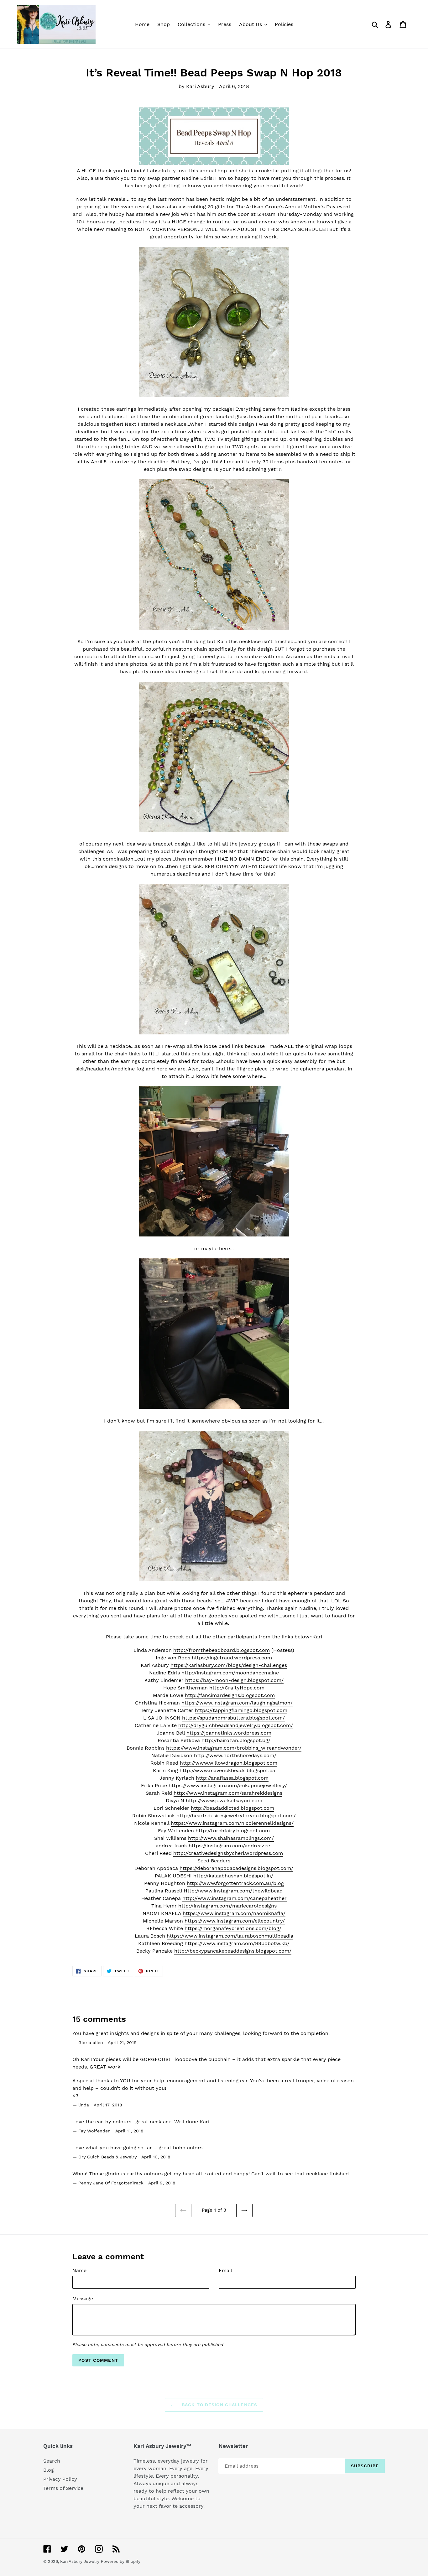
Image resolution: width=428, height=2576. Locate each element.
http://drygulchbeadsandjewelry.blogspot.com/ (236, 1725)
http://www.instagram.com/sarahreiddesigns (228, 1793)
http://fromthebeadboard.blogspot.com (222, 1650)
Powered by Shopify (121, 2561)
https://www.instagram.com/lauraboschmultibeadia (230, 1936)
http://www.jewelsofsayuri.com (224, 1801)
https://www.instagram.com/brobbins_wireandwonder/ (234, 1748)
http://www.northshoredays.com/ (235, 1755)
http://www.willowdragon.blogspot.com (229, 1763)
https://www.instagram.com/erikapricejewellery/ (228, 1785)
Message (83, 2299)
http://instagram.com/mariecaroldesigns (227, 1906)
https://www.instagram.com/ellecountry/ (235, 1921)
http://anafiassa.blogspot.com (232, 1778)
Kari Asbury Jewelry (80, 2561)
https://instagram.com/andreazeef (230, 1846)
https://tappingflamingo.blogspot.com (241, 1710)
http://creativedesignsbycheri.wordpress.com (228, 1853)
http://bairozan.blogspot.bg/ (236, 1740)
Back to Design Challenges (219, 2405)
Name (79, 2270)
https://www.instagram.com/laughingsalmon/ (237, 1703)
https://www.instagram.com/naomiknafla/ (234, 1913)
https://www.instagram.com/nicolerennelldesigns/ (232, 1823)
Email (225, 2270)
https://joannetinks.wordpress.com (229, 1733)
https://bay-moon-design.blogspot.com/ (234, 1680)
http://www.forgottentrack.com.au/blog (235, 1883)
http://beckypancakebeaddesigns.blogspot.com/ (233, 1951)
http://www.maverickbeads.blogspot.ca (227, 1770)
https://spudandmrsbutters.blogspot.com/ (233, 1718)
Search (52, 2461)
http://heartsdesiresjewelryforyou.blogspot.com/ (236, 1816)
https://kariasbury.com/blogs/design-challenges (229, 1665)
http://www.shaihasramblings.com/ (231, 1838)
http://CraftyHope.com (237, 1688)
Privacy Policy (60, 2479)
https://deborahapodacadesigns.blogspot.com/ (236, 1868)
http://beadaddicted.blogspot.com (232, 1808)
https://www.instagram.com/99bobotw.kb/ (237, 1943)
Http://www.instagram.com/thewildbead (233, 1891)
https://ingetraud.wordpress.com (232, 1658)
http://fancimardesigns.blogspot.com (230, 1695)
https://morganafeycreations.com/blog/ (233, 1928)
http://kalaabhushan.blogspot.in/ (233, 1876)
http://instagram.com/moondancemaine (230, 1673)
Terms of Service (63, 2488)
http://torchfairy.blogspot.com (233, 1831)
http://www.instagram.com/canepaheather (235, 1898)
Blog (49, 2470)
